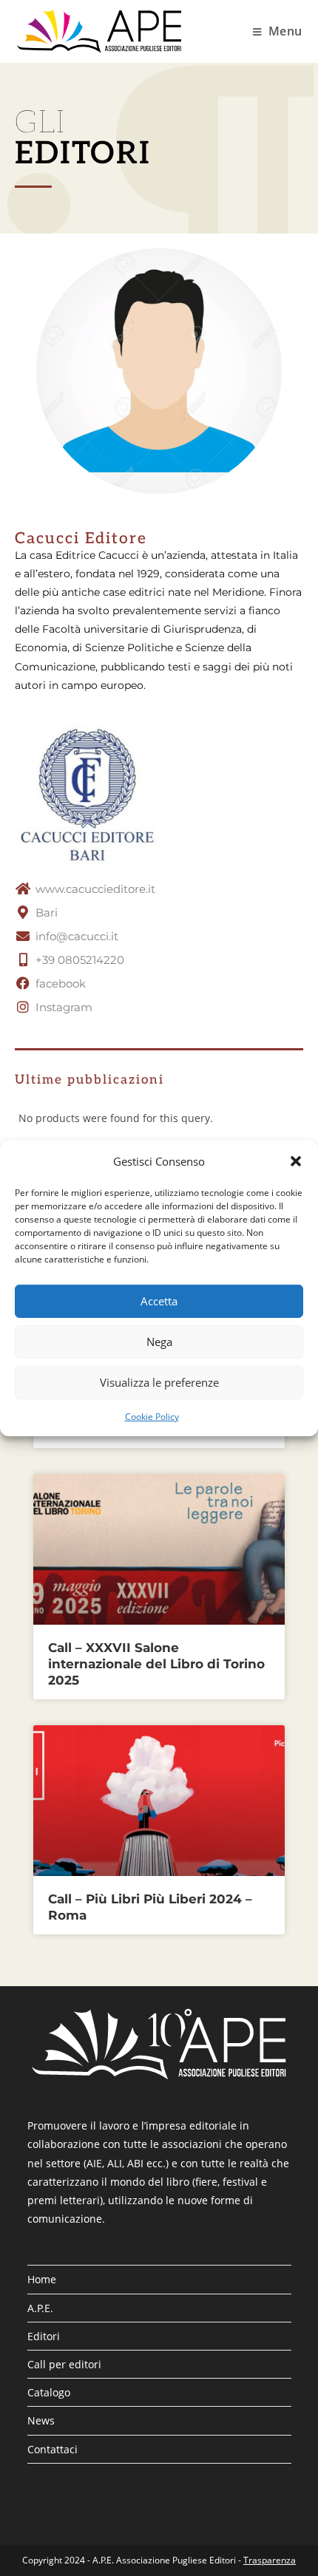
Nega (159, 1342)
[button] (296, 1161)
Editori (44, 2336)
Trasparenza (270, 2560)
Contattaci (53, 2449)
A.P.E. (40, 2308)
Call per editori (64, 2364)
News (41, 2420)
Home (42, 2279)
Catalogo (49, 2392)
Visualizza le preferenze (159, 1382)
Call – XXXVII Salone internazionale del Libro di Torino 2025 (156, 1664)
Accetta (159, 1301)
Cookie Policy (152, 1416)
